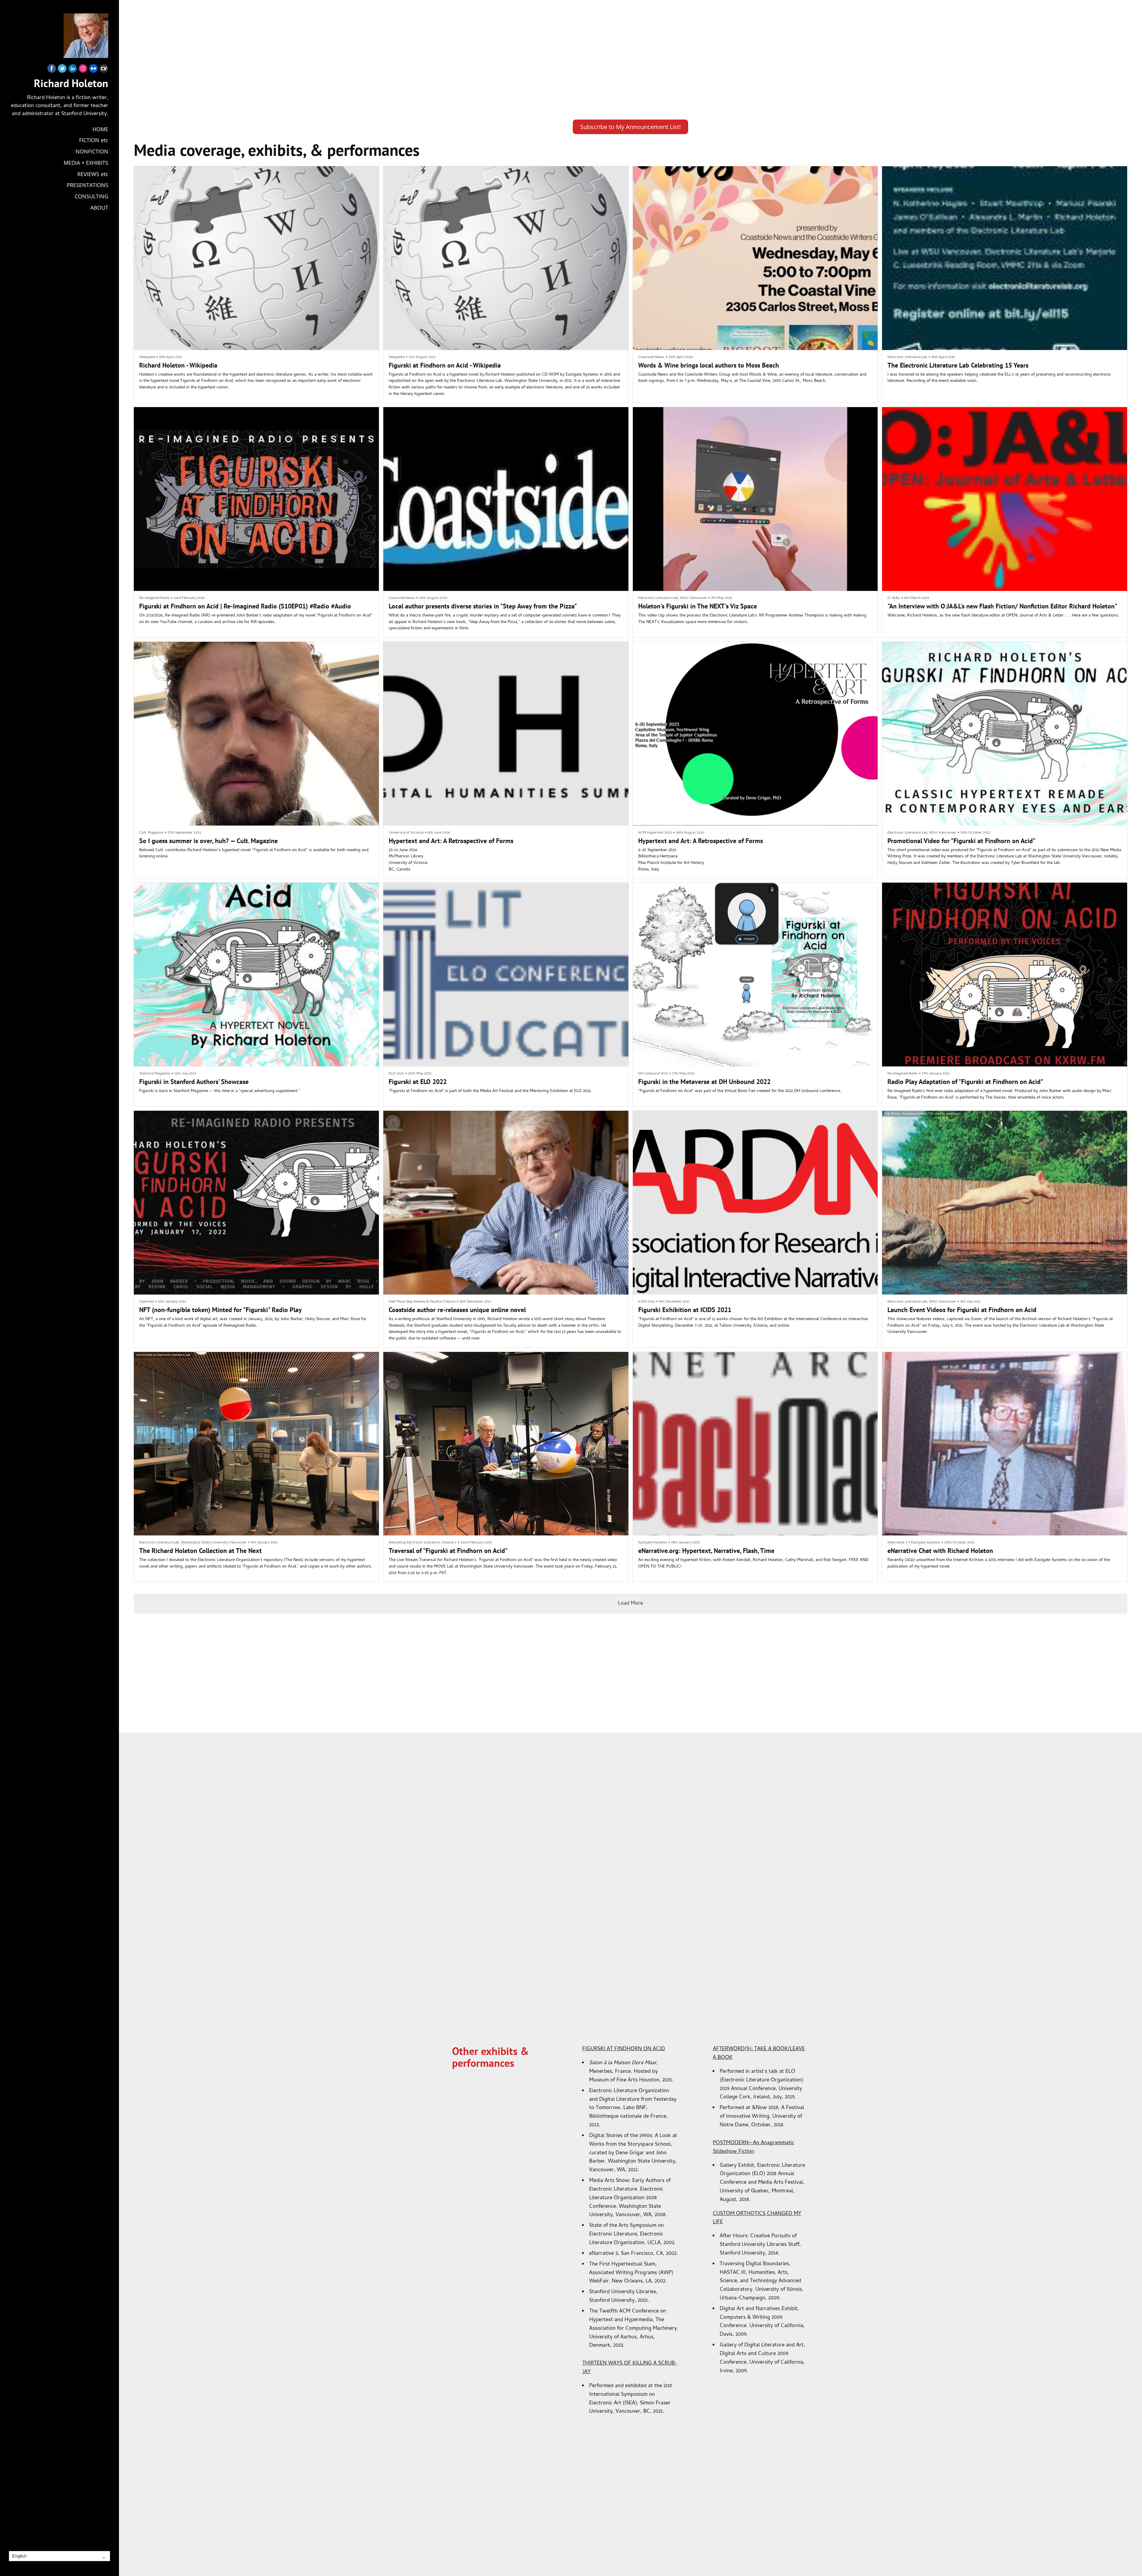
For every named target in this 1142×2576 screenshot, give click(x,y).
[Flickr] (93, 70)
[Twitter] (62, 70)
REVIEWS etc (93, 174)
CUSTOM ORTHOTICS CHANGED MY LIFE (757, 2218)
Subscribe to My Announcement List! (630, 127)
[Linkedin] (73, 70)
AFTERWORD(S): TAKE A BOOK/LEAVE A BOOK (759, 2053)
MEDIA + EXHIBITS (86, 163)
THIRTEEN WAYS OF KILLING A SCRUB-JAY (630, 2368)
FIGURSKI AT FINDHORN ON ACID (624, 2049)
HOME (100, 129)
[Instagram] (83, 70)
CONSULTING (91, 196)
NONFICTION (92, 151)
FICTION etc (94, 140)
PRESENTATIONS (87, 185)
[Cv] (104, 70)
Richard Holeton (71, 83)
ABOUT (99, 208)
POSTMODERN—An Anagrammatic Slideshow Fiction (753, 2147)
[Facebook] (52, 70)
